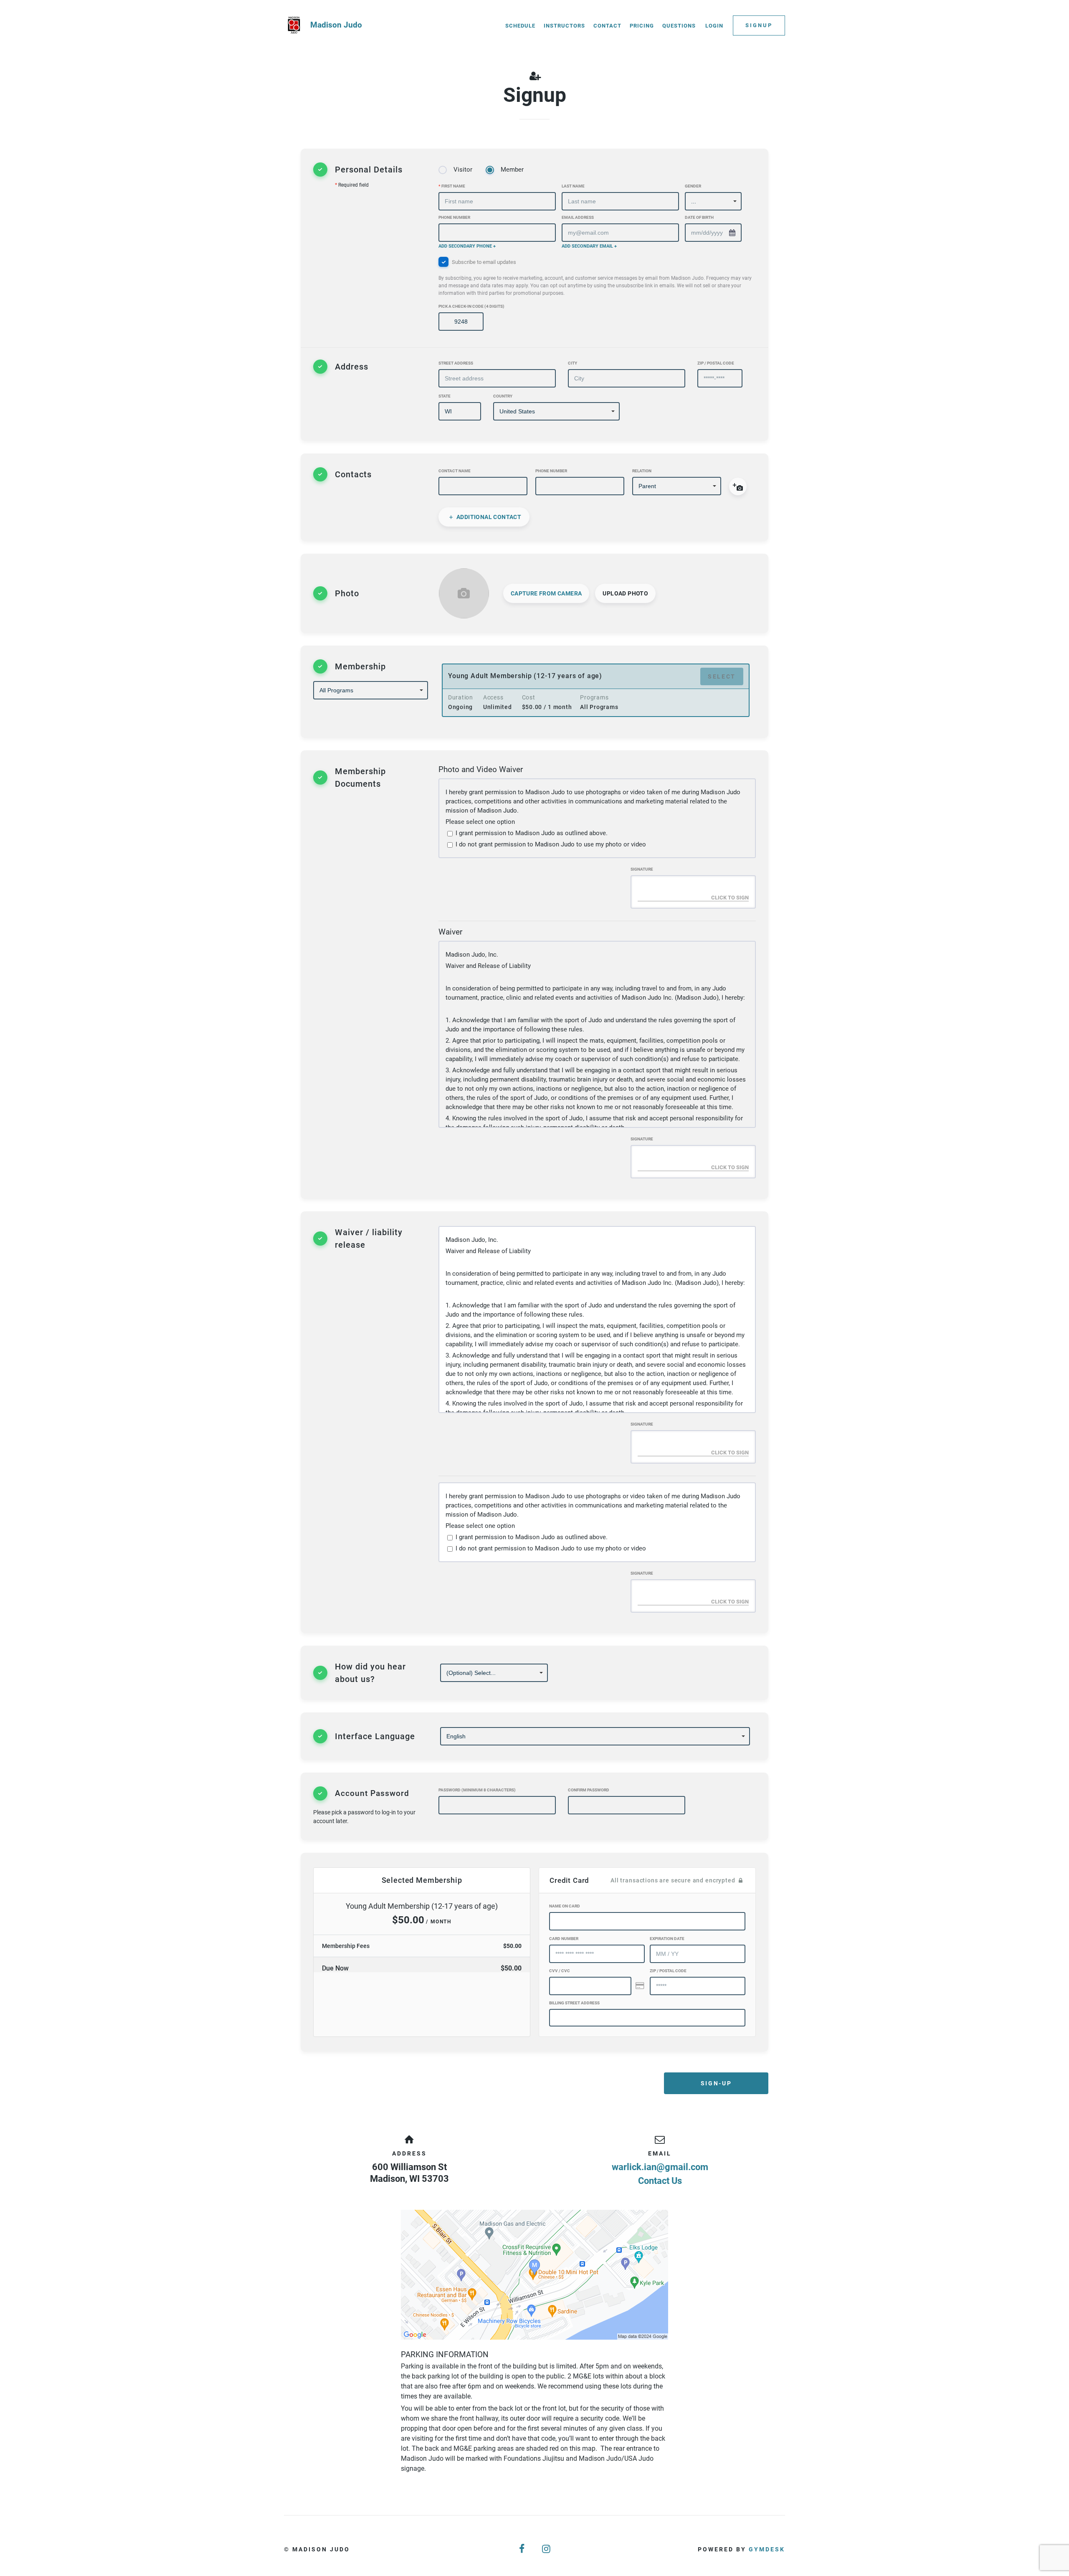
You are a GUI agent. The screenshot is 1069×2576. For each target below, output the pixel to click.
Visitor (463, 170)
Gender (693, 186)
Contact (607, 26)
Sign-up (716, 2083)
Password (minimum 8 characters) (477, 1790)
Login (714, 26)
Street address (456, 363)
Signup (759, 25)
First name (452, 186)
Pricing (642, 26)
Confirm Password (589, 1790)
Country (503, 396)
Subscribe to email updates (595, 277)
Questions (679, 26)
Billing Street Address (574, 2003)
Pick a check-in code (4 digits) (471, 306)
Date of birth (699, 217)
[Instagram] (547, 2549)
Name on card (565, 1906)
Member (512, 170)
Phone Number (454, 217)
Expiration (667, 1939)
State (445, 396)
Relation (642, 471)
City (572, 363)
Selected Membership (422, 1880)
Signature (642, 869)
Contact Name (455, 471)
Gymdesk (767, 2549)
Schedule (520, 26)
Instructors (564, 26)
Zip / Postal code (716, 363)
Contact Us (660, 2181)
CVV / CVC (560, 1971)
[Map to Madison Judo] (534, 2275)
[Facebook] (522, 2549)
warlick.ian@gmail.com (660, 2167)
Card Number (564, 1939)
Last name (573, 186)
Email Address (578, 217)
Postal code (668, 1971)
